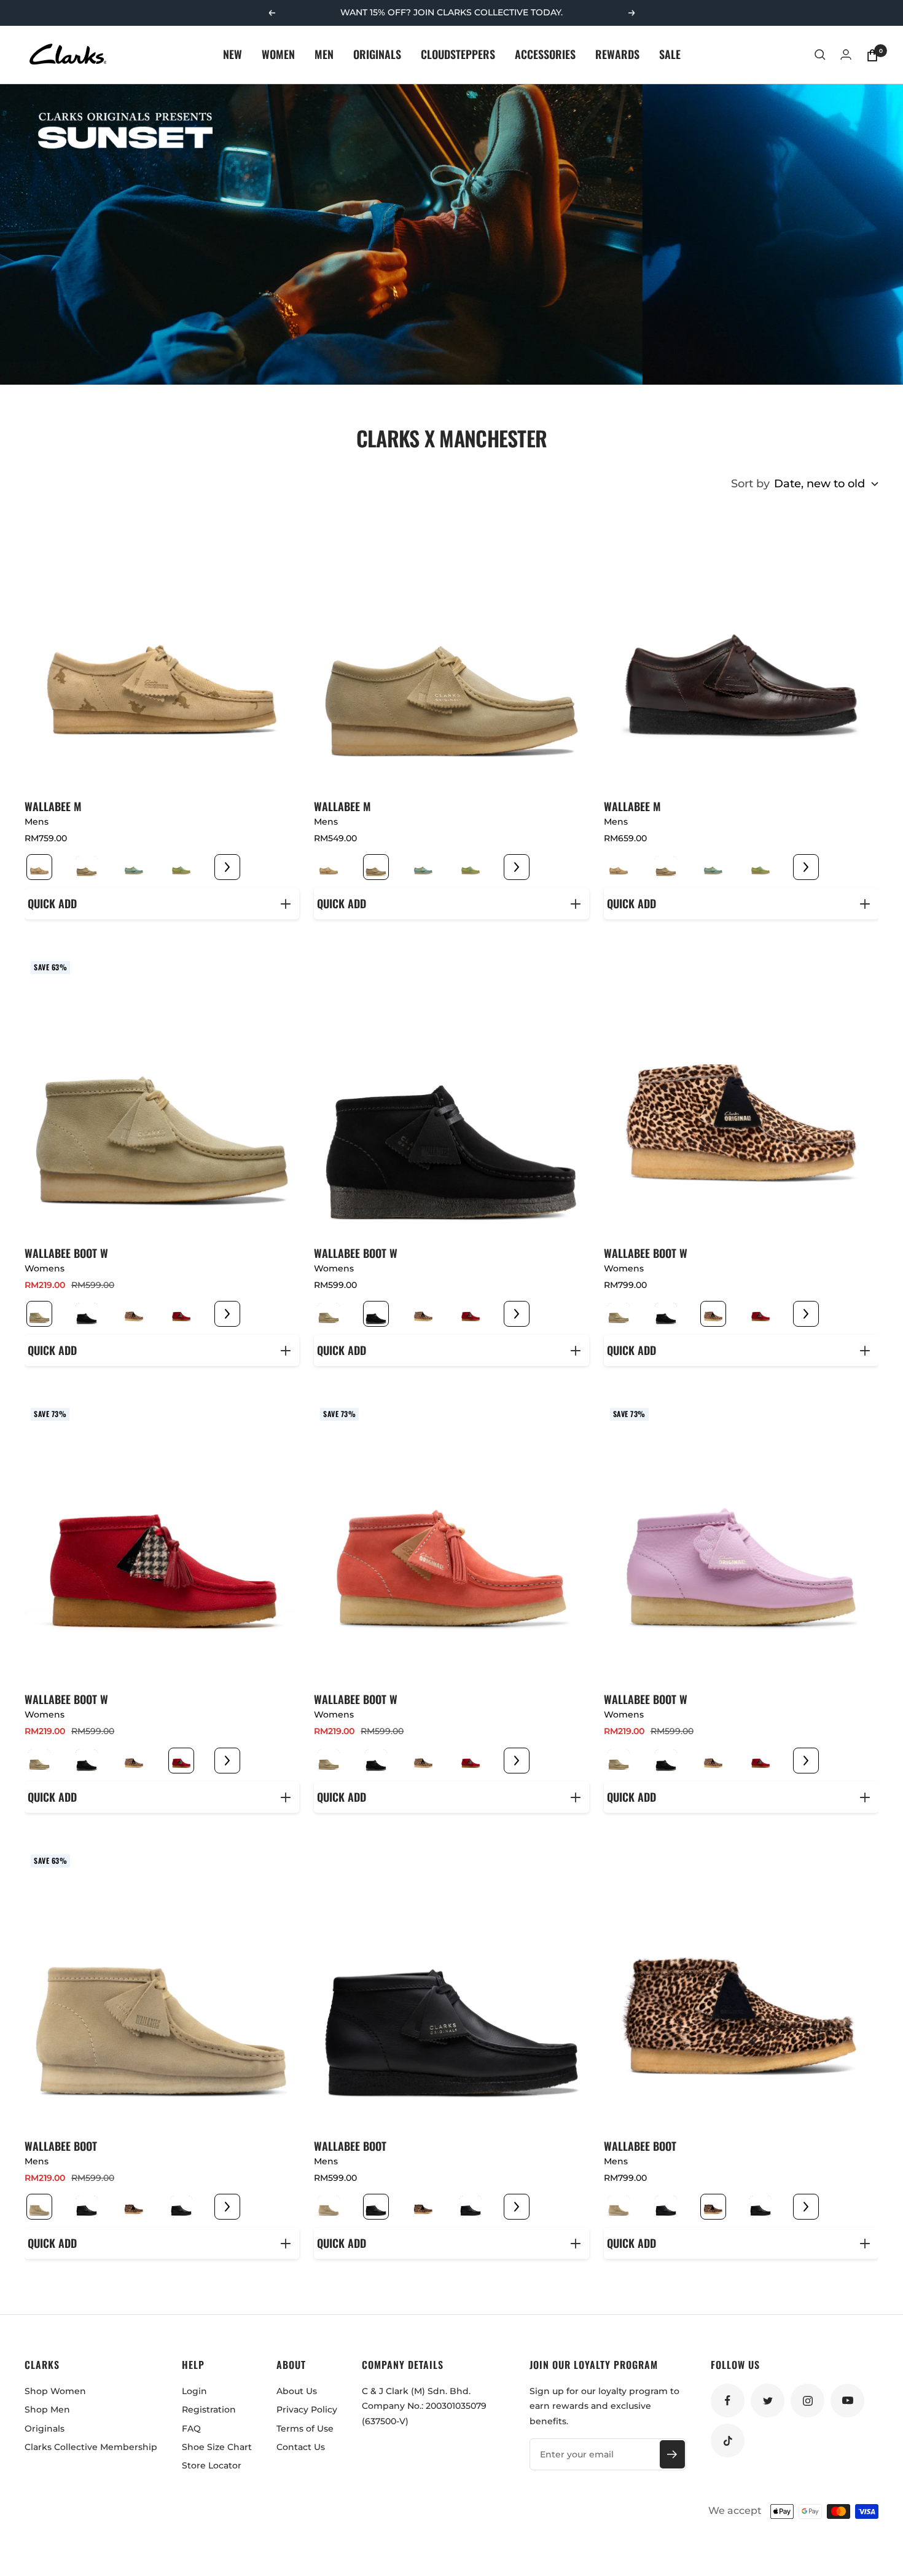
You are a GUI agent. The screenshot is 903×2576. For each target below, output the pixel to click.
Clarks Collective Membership (91, 2447)
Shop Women (55, 2391)
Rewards (617, 54)
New (233, 54)
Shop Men (47, 2409)
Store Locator (212, 2465)
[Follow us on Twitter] (768, 2401)
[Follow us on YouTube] (847, 2401)
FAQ (191, 2429)
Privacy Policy (307, 2409)
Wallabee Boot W (66, 1253)
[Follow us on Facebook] (728, 2401)
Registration (209, 2409)
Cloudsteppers (458, 54)
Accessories (545, 54)
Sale (670, 54)
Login (194, 2391)
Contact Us (301, 2447)
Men (324, 54)
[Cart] (872, 55)
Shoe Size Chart (217, 2447)
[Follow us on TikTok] (728, 2441)
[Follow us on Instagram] (807, 2401)
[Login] (846, 54)
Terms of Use (305, 2429)
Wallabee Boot (61, 2146)
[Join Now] (672, 2454)
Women (278, 54)
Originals (377, 54)
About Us (297, 2391)
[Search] (820, 55)
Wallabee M (53, 806)
